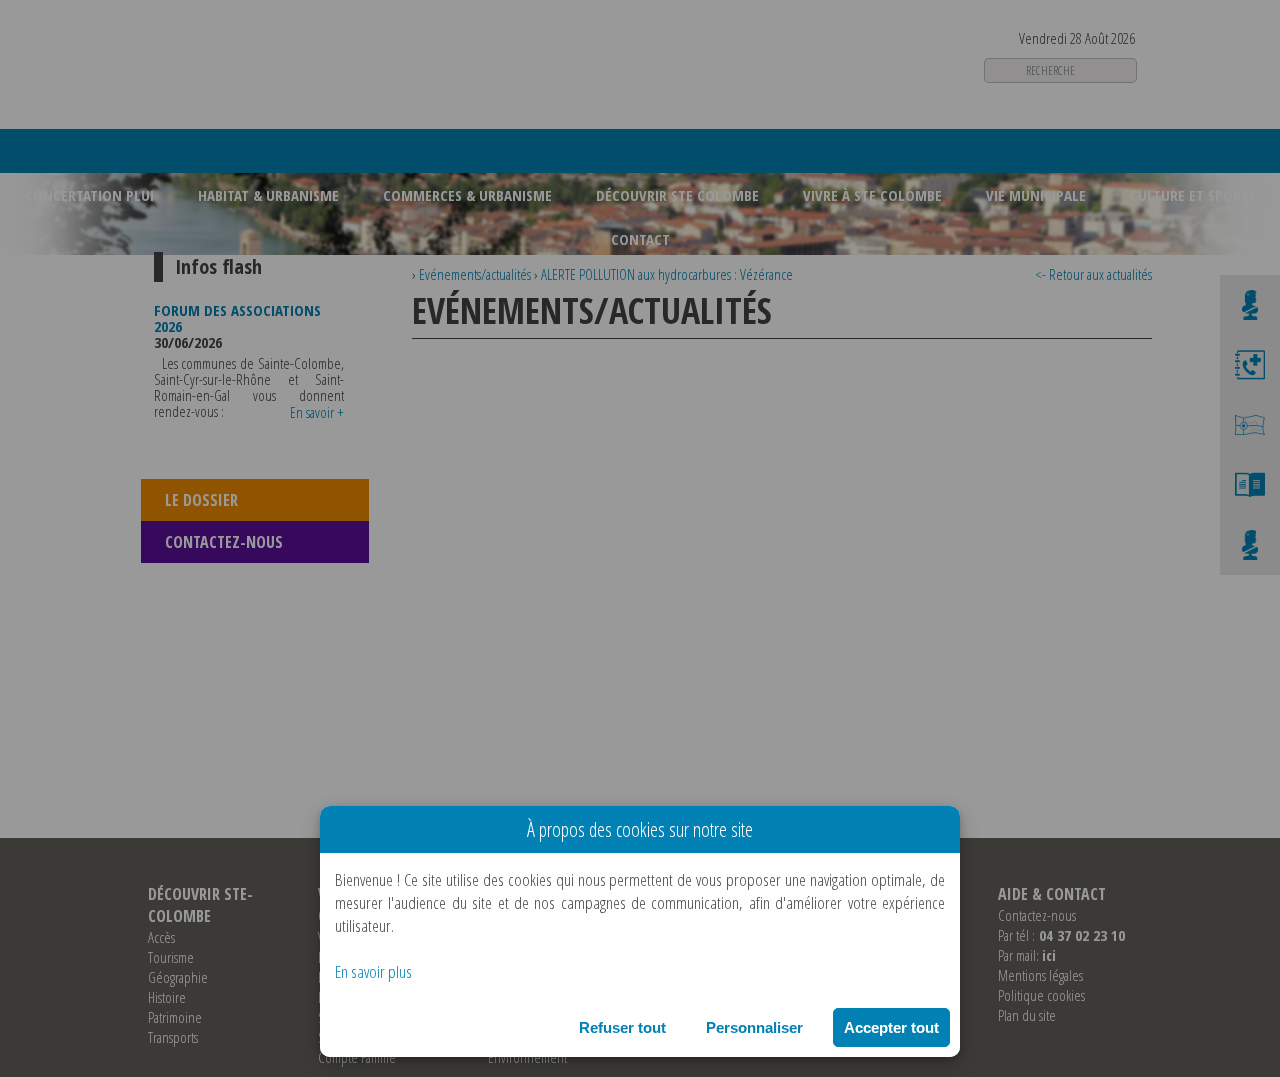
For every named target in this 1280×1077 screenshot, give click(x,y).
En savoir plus (373, 971)
